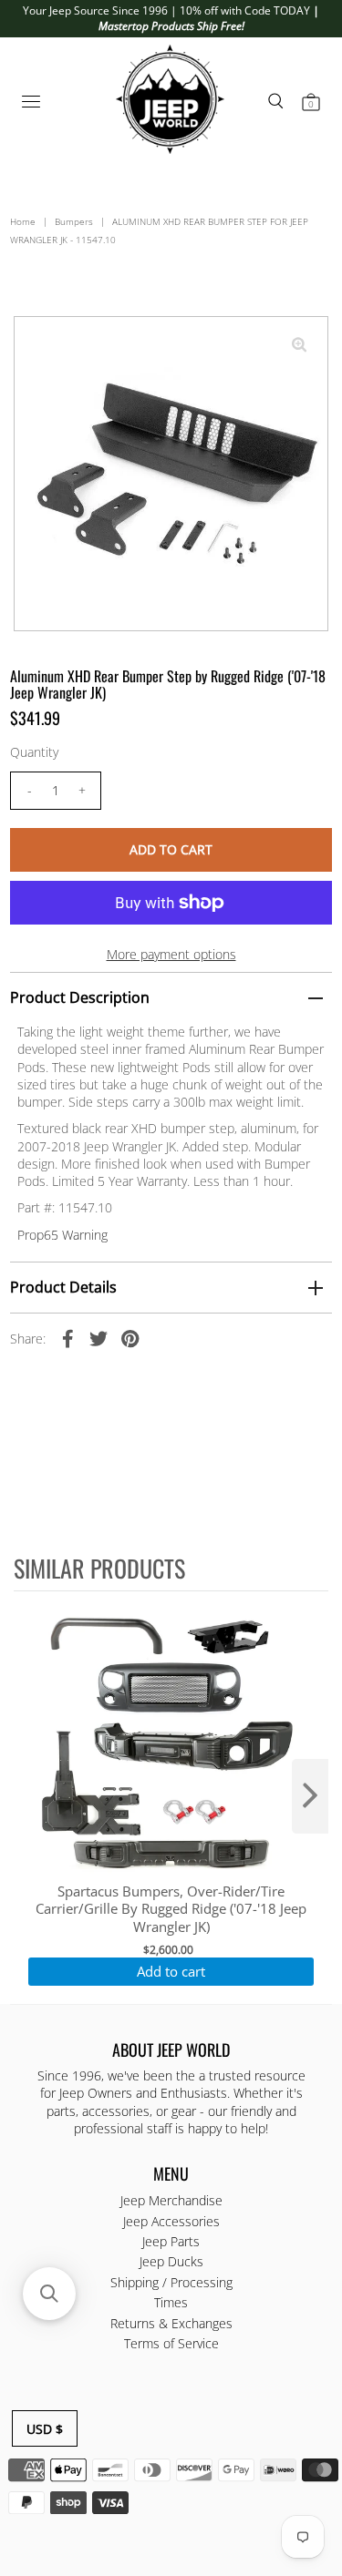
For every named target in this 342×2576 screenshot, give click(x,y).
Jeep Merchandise (171, 2200)
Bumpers (74, 221)
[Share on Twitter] (98, 1338)
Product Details (63, 1287)
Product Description (80, 997)
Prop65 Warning (62, 1235)
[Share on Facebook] (67, 1338)
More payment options (171, 954)
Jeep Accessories (171, 2221)
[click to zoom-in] (299, 345)
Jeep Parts (171, 2241)
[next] (310, 1796)
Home (23, 221)
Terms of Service (171, 2343)
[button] (49, 2294)
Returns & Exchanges (171, 2323)
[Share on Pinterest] (130, 1338)
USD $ (45, 2429)
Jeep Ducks (171, 2261)
